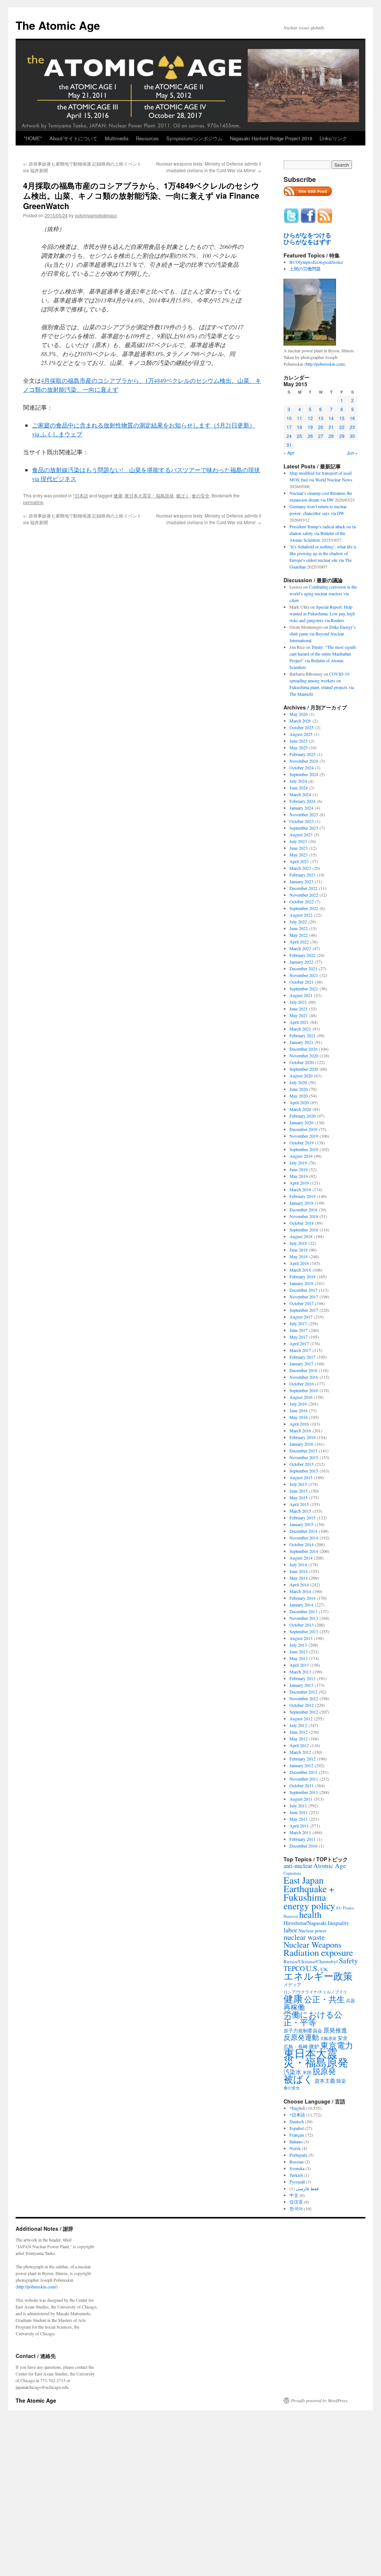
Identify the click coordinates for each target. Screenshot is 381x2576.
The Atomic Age (58, 25)
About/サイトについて (73, 138)
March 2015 (300, 1511)
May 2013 (299, 1658)
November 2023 (304, 814)
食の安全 (201, 495)
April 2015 (299, 1504)
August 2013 (301, 1638)
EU (339, 1908)
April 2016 (299, 1424)
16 (352, 418)
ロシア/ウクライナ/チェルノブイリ (315, 1992)
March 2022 (300, 948)
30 (352, 436)
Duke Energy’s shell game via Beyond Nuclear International (323, 634)
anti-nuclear (298, 1866)
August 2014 (301, 1558)
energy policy (309, 1906)
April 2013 (299, 1665)
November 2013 (304, 1618)
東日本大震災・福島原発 (149, 495)
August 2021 (301, 995)
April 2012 (299, 1745)
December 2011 (303, 1772)
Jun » (352, 453)
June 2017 (299, 1330)
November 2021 (304, 975)
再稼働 (294, 2007)
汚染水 (292, 2072)
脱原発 (324, 2071)
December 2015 (303, 1451)
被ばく (183, 495)
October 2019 (302, 1143)
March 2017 (300, 1350)
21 (331, 427)
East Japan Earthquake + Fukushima (309, 1888)
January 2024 (301, 808)
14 (331, 418)
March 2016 (300, 1430)
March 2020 (300, 1109)
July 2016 (298, 1404)
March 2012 (300, 1752)
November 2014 (304, 1538)
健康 (118, 495)
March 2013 (300, 1672)
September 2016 (304, 1390)
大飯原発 (328, 2038)
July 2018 (298, 1243)
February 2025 (302, 754)
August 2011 (301, 1799)
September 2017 (304, 1310)
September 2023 (304, 828)
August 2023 (301, 834)
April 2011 (299, 1826)
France (349, 1908)
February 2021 (302, 1035)
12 (310, 418)
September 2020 (304, 1069)
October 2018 (302, 1223)
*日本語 (81, 495)
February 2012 (302, 1759)
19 (310, 427)
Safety (348, 1960)
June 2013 (299, 1651)
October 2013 (302, 1625)
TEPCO (294, 1968)
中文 (294, 2195)
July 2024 (298, 781)
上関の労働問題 (305, 269)
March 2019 (300, 1189)
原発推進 (335, 2030)
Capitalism (292, 1873)
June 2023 (299, 848)
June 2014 (299, 1571)
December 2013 (303, 1611)
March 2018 (300, 1270)
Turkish (296, 2175)
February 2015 (302, 1518)
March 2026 (300, 721)
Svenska (297, 2168)
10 (289, 418)
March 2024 (300, 794)
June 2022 (299, 928)
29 (342, 436)
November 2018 (304, 1216)
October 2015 (302, 1464)
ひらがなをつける (307, 235)
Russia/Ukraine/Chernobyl (311, 1961)
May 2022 (299, 935)
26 (310, 436)
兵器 (350, 2000)
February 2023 (302, 875)
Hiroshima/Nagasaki (305, 1923)
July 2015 (298, 1484)
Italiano (296, 2141)
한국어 (296, 2208)
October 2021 (302, 982)
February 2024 (302, 801)
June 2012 (299, 1732)
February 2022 (302, 955)
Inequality (338, 1923)
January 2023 (301, 881)
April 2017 (299, 1343)
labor (290, 1930)
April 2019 (299, 1183)
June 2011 (299, 1812)
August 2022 (301, 915)
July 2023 (298, 841)
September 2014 (304, 1551)
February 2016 (302, 1437)
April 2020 (299, 1102)
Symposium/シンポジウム (194, 138)
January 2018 (301, 1283)
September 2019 (304, 1149)
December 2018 (303, 1209)
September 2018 (304, 1230)
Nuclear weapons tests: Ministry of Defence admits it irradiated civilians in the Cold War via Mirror (209, 167)
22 (342, 427)
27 (321, 436)
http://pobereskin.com (325, 364)
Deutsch (297, 2121)
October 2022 (302, 901)
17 (289, 427)
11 (300, 418)
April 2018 (299, 1263)
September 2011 (304, 1792)
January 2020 (301, 1122)
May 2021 (299, 1015)
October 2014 (302, 1544)
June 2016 (299, 1410)
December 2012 (303, 1692)
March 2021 (300, 1029)
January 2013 (301, 1685)
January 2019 (301, 1203)
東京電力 (337, 2045)
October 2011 (302, 1785)
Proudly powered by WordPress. (320, 2400)
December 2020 (303, 1049)
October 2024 (302, 768)
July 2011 (298, 1806)
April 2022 (299, 942)
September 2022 (304, 908)
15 (342, 418)
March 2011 (300, 1832)
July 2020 (298, 1082)
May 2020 (299, 1096)
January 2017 (301, 1364)
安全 (343, 2038)
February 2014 (302, 1598)
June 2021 (299, 1009)
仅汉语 (296, 2202)
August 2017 (301, 1317)
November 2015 (304, 1457)
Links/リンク (333, 138)
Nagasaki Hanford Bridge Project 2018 (271, 138)
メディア (292, 1985)
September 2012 (304, 1712)
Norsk (295, 2148)
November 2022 (304, 895)
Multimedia (117, 138)
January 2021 (301, 1042)
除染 (341, 2081)
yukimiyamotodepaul (96, 215)
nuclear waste (304, 1937)
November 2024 (304, 761)
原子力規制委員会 (303, 2031)
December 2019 (303, 1129)
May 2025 (299, 747)
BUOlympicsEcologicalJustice (316, 262)
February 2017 (302, 1357)
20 (321, 427)
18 (300, 427)
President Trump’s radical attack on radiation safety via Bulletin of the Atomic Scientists (323, 533)
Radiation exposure (318, 1952)
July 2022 (298, 922)
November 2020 (304, 1055)
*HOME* (33, 138)
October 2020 (302, 1062)
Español (297, 2128)
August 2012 (301, 1718)
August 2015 (301, 1477)
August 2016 (301, 1397)
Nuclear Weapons (313, 1944)
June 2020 (299, 1089)
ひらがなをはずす (307, 242)
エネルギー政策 (318, 1976)
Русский (297, 2182)
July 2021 (298, 1002)
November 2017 (304, 1297)
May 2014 (299, 1578)
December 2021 (303, 968)
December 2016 (303, 1370)
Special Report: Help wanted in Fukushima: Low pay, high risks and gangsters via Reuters (322, 613)
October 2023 (302, 821)
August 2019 (301, 1156)
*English (297, 2108)
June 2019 (299, 1169)
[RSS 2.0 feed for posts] (308, 198)
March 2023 (300, 868)
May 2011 (299, 1819)
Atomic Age (330, 1866)
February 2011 (302, 1839)
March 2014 (300, 1591)
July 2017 (298, 1323)
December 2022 (303, 888)
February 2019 (302, 1196)
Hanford (291, 1916)
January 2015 (301, 1524)
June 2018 (299, 1250)
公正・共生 (324, 1999)
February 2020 (302, 1116)
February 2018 (302, 1276)
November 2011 (304, 1779)
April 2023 (299, 861)
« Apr (289, 453)
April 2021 (299, 1022)
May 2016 (299, 1417)
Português (298, 2155)
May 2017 (299, 1337)
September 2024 (304, 774)
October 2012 (302, 1705)
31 (289, 445)
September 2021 (304, 989)
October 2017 (302, 1303)
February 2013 (302, 1678)
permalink (33, 502)
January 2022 (301, 962)
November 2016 (304, 1377)
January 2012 (301, 1765)
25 (300, 436)
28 (331, 436)
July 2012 (298, 1725)
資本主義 (325, 2081)
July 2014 (298, 1564)
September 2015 (304, 1471)
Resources (147, 138)
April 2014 (299, 1585)
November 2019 (304, 1136)
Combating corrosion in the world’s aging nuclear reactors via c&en (323, 593)
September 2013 (304, 1631)
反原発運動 (301, 2037)
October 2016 (302, 1384)
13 (321, 418)
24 (289, 436)
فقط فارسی (307, 2188)
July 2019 (298, 1163)
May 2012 (299, 1739)
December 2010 (303, 1846)
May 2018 (299, 1256)
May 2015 (299, 1497)
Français (297, 2135)
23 (352, 427)
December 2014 (303, 1531)
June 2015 (299, 1491)
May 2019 (299, 1176)
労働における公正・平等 (313, 2018)
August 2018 (301, 1236)
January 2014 (301, 1605)
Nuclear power (312, 1931)
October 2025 (302, 727)
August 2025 (301, 734)
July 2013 (298, 1645)
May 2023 (299, 855)
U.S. (313, 1968)
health (310, 1914)
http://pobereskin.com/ (37, 2287)
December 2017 (303, 1290)
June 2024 (299, 788)
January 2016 (301, 1444)
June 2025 (299, 741)
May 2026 (299, 714)
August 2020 (301, 1076)
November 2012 (304, 1698)
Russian (297, 2162)
